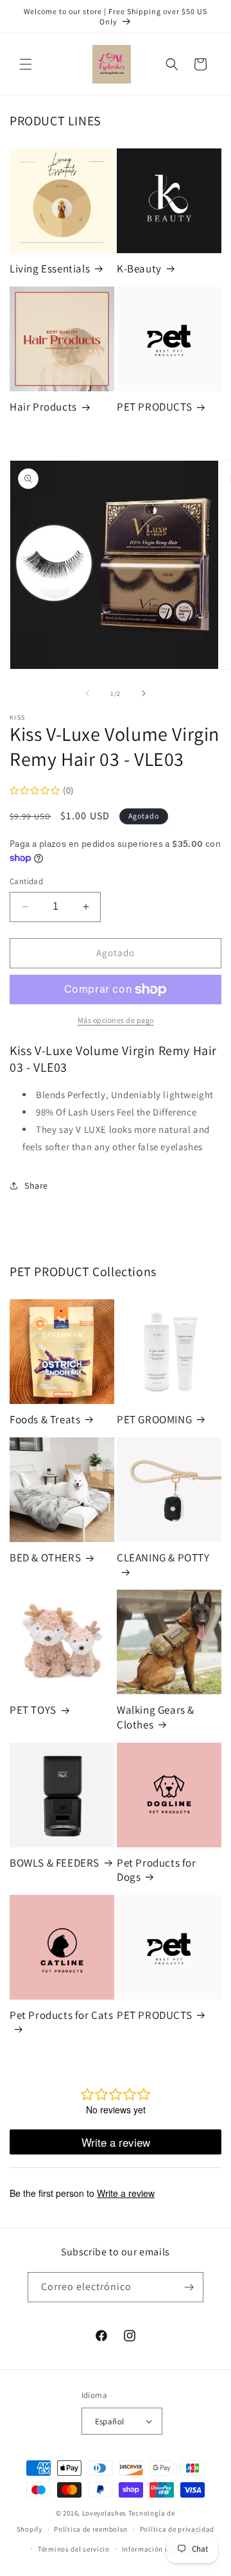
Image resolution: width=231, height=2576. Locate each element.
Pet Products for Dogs (157, 1870)
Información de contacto (164, 2549)
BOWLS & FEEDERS (55, 1863)
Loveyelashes (104, 2513)
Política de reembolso (91, 2529)
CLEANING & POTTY (163, 1558)
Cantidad (26, 881)
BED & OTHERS (45, 1558)
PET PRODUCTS (154, 407)
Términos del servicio (74, 2549)
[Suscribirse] (189, 2287)
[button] (26, 64)
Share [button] (36, 1186)
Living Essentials (50, 269)
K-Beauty (139, 269)
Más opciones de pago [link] (116, 1020)
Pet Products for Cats (62, 2015)
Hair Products (43, 407)
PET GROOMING (154, 1419)
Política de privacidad (177, 2529)
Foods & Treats (45, 1419)
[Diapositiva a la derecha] (144, 693)
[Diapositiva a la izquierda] (87, 693)
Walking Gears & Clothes (156, 1717)
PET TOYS (33, 1710)
